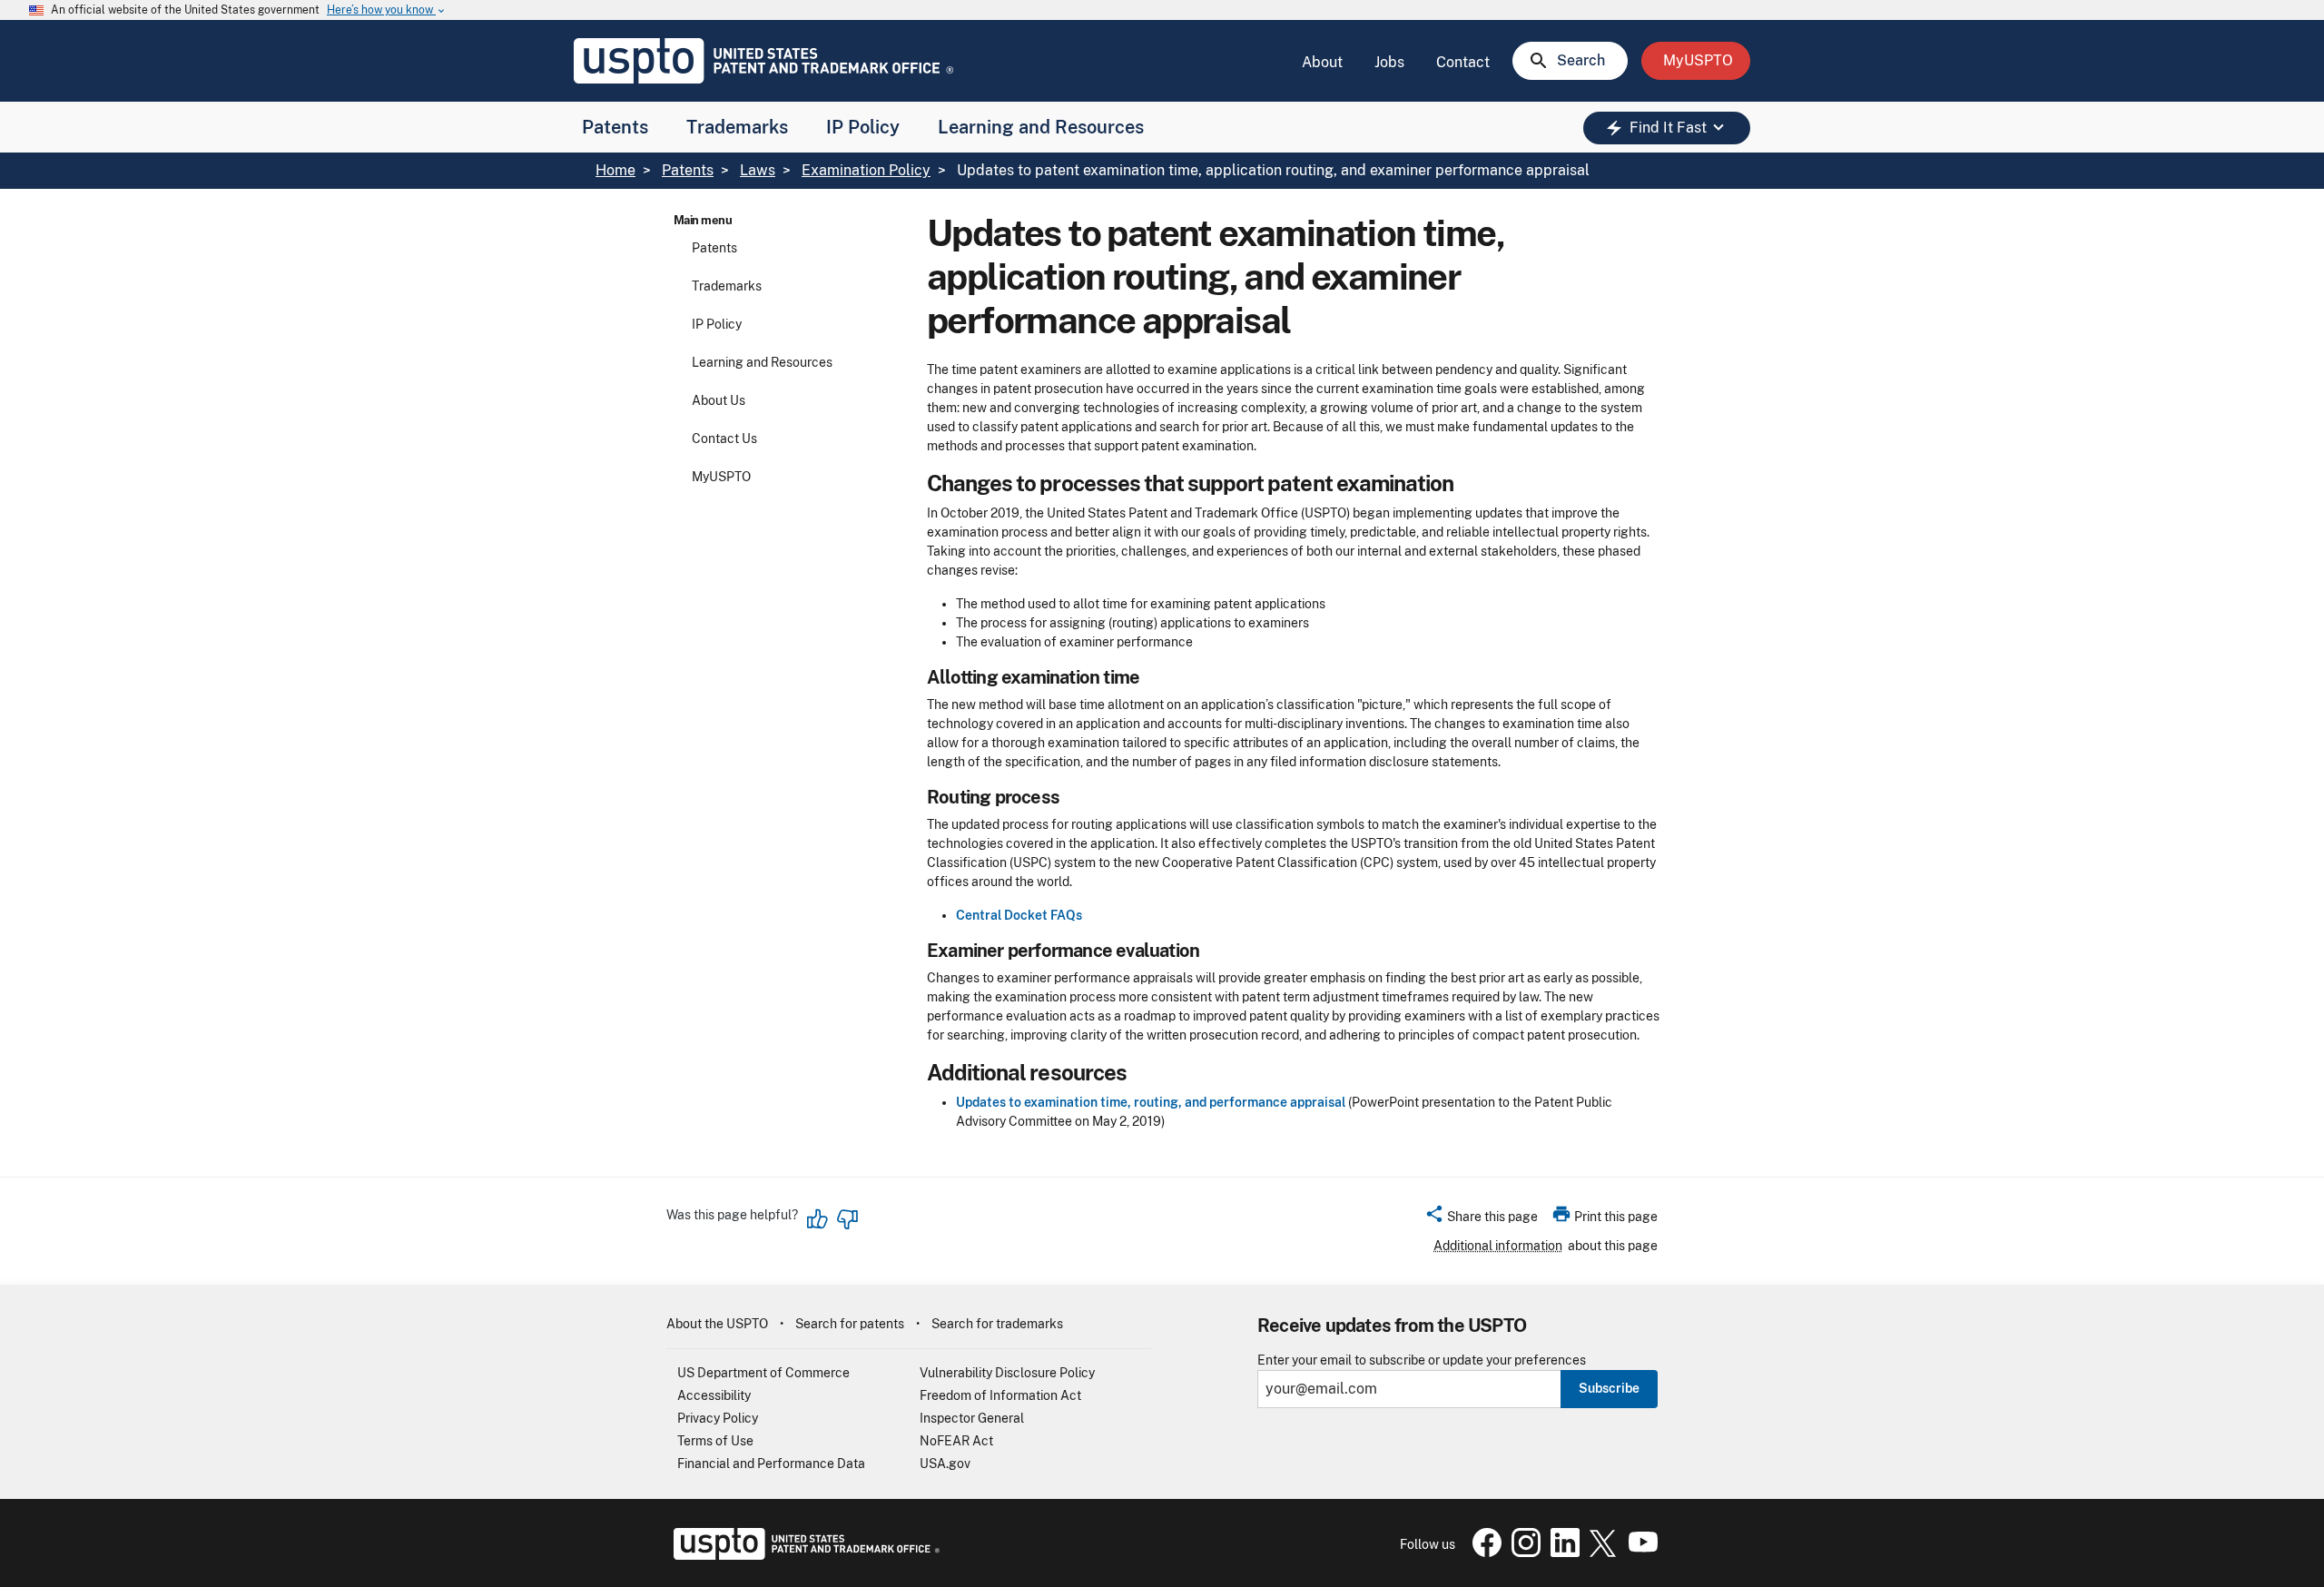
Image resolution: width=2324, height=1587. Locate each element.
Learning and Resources (1041, 127)
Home (615, 170)
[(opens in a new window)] (1522, 1552)
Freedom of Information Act (1000, 1395)
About (1322, 62)
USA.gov (945, 1464)
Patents (615, 127)
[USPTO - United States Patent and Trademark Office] (803, 1555)
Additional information (1498, 1246)
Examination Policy (866, 170)
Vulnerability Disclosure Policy (1007, 1373)
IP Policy (863, 127)
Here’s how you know (387, 10)
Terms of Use (715, 1441)
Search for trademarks (997, 1324)
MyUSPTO (721, 477)
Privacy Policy (718, 1418)
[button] (1481, 1219)
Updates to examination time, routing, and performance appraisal (1151, 1102)
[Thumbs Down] (847, 1219)
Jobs (1389, 62)
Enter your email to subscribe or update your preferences (1422, 1360)
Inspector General (972, 1418)
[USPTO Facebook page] (1483, 1552)
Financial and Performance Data (771, 1464)
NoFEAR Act (956, 1441)
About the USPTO (717, 1324)
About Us (719, 400)
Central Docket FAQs (1019, 915)
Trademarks (737, 127)
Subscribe (1609, 1388)
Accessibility (714, 1395)
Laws (758, 170)
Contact (1463, 62)
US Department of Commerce (763, 1373)
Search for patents (850, 1324)
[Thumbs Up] (818, 1219)
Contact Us (724, 439)
